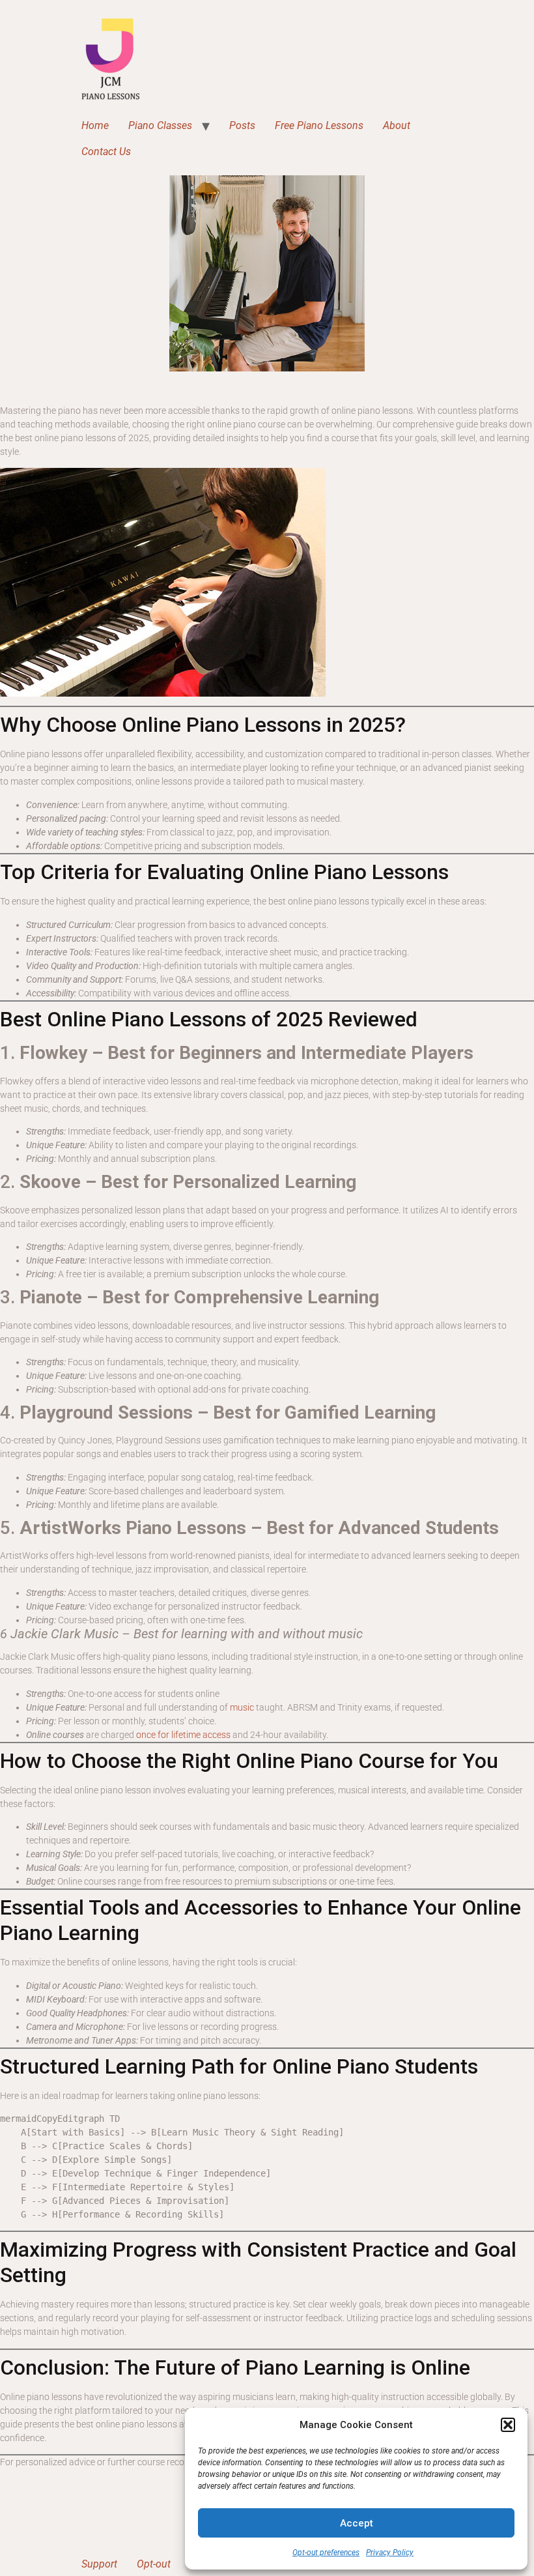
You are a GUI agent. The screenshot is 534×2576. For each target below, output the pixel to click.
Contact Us (106, 152)
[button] (508, 2425)
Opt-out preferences (326, 2553)
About (397, 125)
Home (95, 125)
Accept (357, 2523)
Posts (242, 125)
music (242, 1707)
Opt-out (154, 2564)
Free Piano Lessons (319, 125)
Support (99, 2564)
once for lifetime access (183, 1735)
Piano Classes (160, 125)
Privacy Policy (390, 2553)
